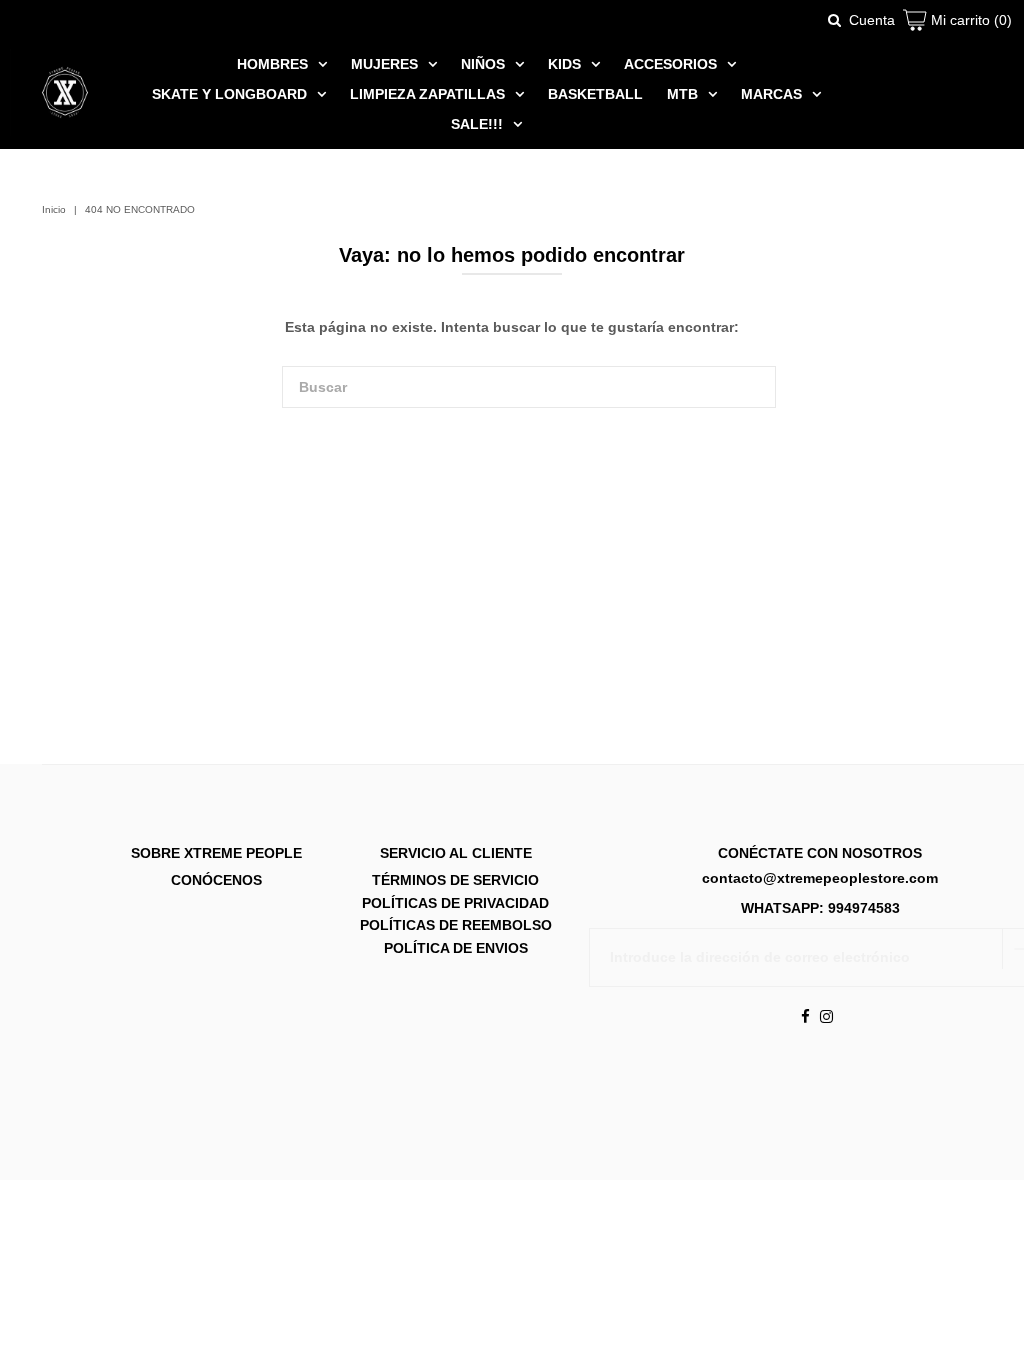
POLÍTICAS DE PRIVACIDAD (455, 903)
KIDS (564, 64)
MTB (682, 94)
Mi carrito (969, 20)
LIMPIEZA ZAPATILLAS (427, 94)
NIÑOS (483, 64)
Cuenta (872, 20)
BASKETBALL (595, 94)
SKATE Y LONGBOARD (229, 94)
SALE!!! (477, 124)
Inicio (54, 209)
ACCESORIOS (670, 64)
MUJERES (384, 64)
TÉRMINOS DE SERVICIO (455, 881)
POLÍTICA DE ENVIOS (456, 948)
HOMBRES (272, 64)
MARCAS (771, 94)
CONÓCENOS (216, 881)
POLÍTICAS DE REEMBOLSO (456, 926)
